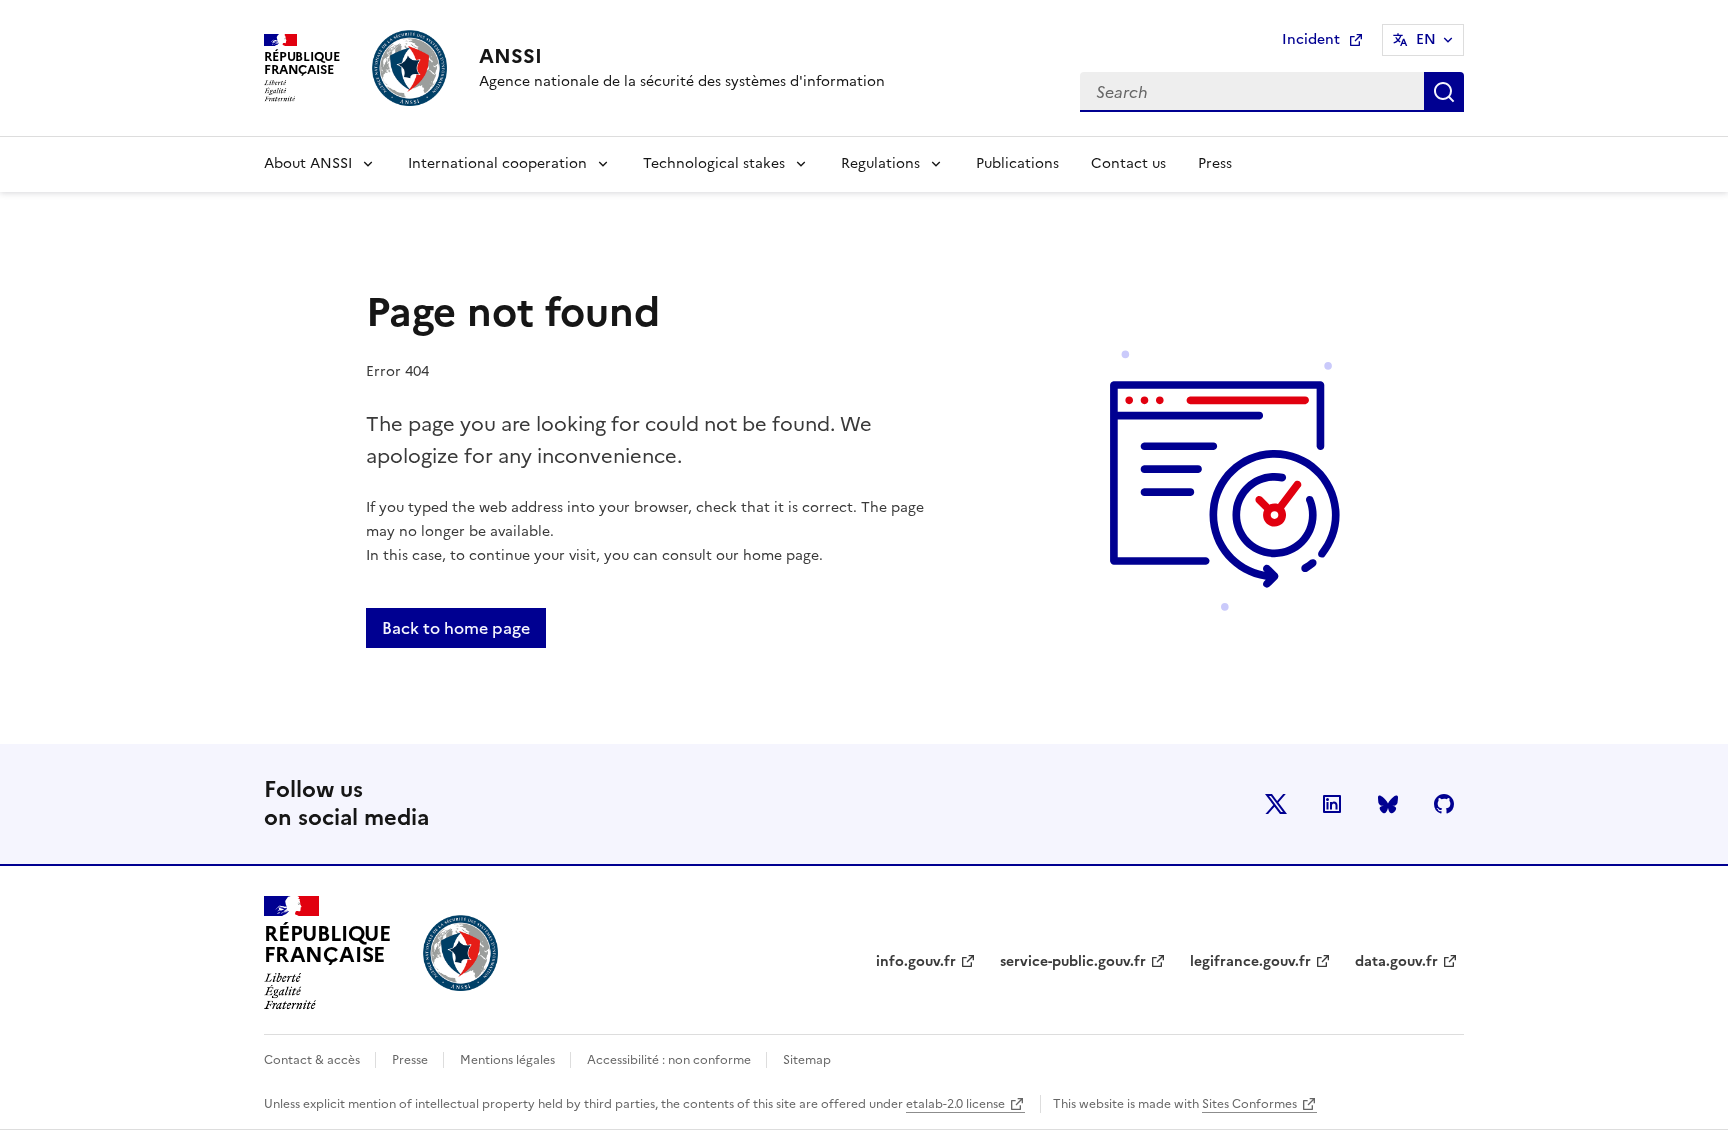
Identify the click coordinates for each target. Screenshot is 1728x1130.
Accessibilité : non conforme (670, 1060)
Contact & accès (313, 1060)
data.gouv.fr (1396, 961)
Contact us (1128, 163)
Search (1444, 92)
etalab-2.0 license (955, 1104)
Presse (411, 1060)
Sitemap (807, 1060)
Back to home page (456, 628)
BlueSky (1388, 804)
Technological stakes (714, 163)
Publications (1017, 163)
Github (1444, 804)
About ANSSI (308, 163)
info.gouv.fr (916, 961)
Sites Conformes (1249, 1104)
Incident (1327, 42)
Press (1215, 163)
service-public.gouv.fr (1073, 961)
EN (1426, 39)
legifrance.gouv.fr (1250, 961)
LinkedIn (1332, 804)
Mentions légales (509, 1060)
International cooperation (497, 163)
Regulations (880, 163)
